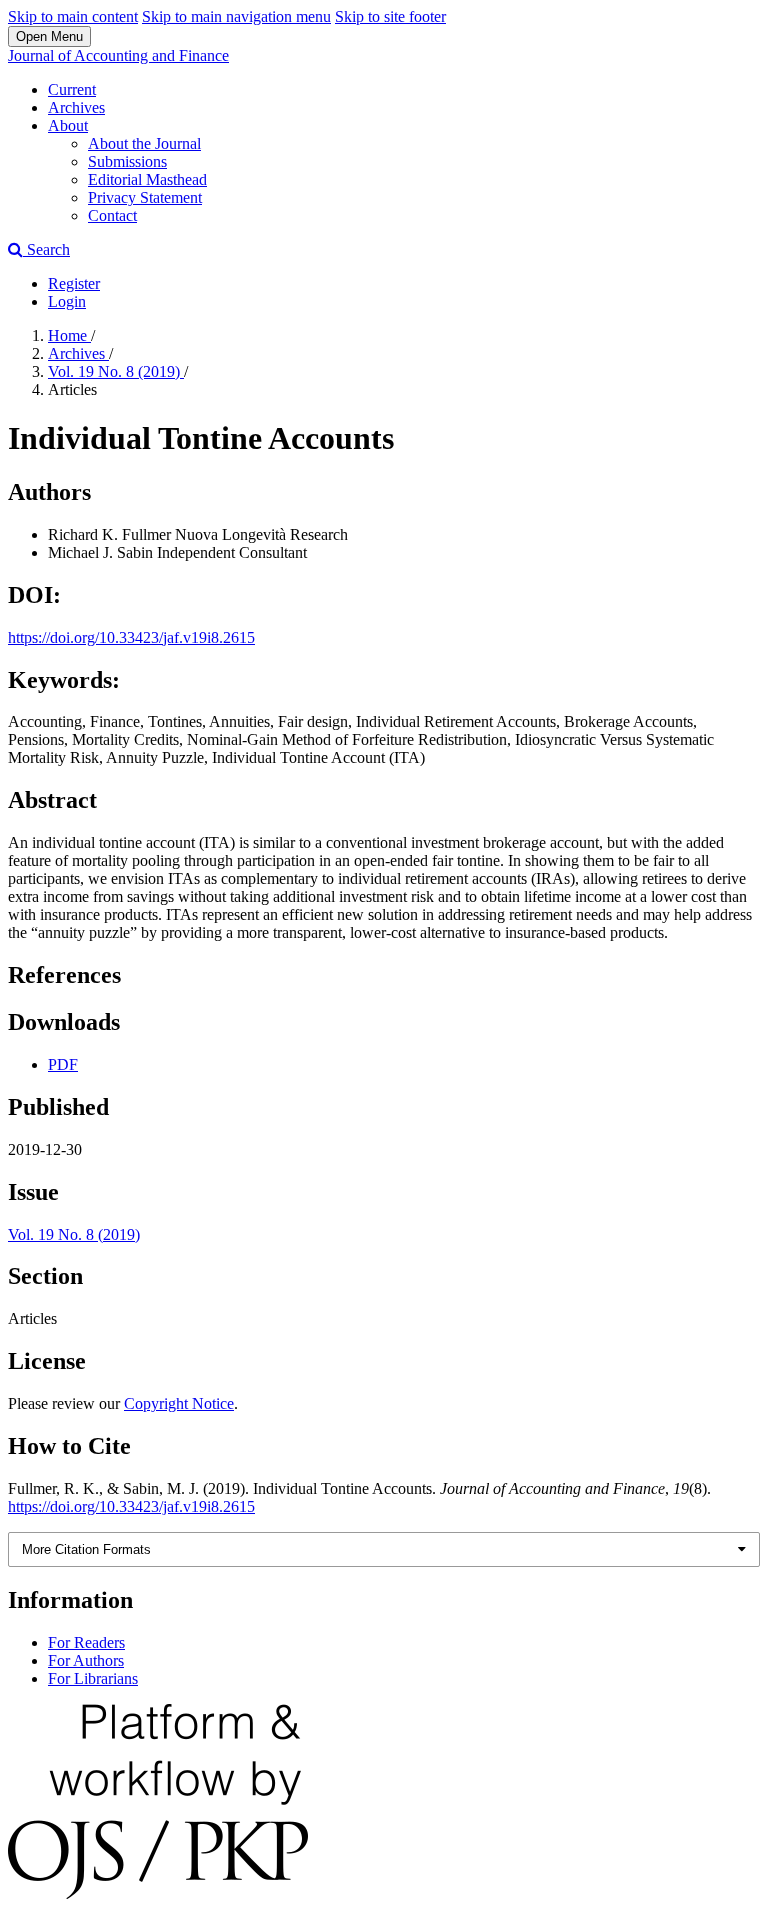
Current (72, 89)
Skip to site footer (390, 16)
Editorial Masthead (147, 179)
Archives (76, 107)
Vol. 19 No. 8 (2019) (116, 371)
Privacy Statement (145, 197)
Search (46, 249)
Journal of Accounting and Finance (118, 55)
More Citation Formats (86, 1549)
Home (69, 335)
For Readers (86, 1642)
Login (67, 301)
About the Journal (144, 143)
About (68, 125)
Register (74, 283)
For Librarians (93, 1678)
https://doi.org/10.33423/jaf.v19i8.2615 (131, 637)
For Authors (86, 1660)
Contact (112, 215)
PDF (63, 1064)
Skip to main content (73, 16)
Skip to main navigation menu (236, 16)
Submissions (127, 161)
